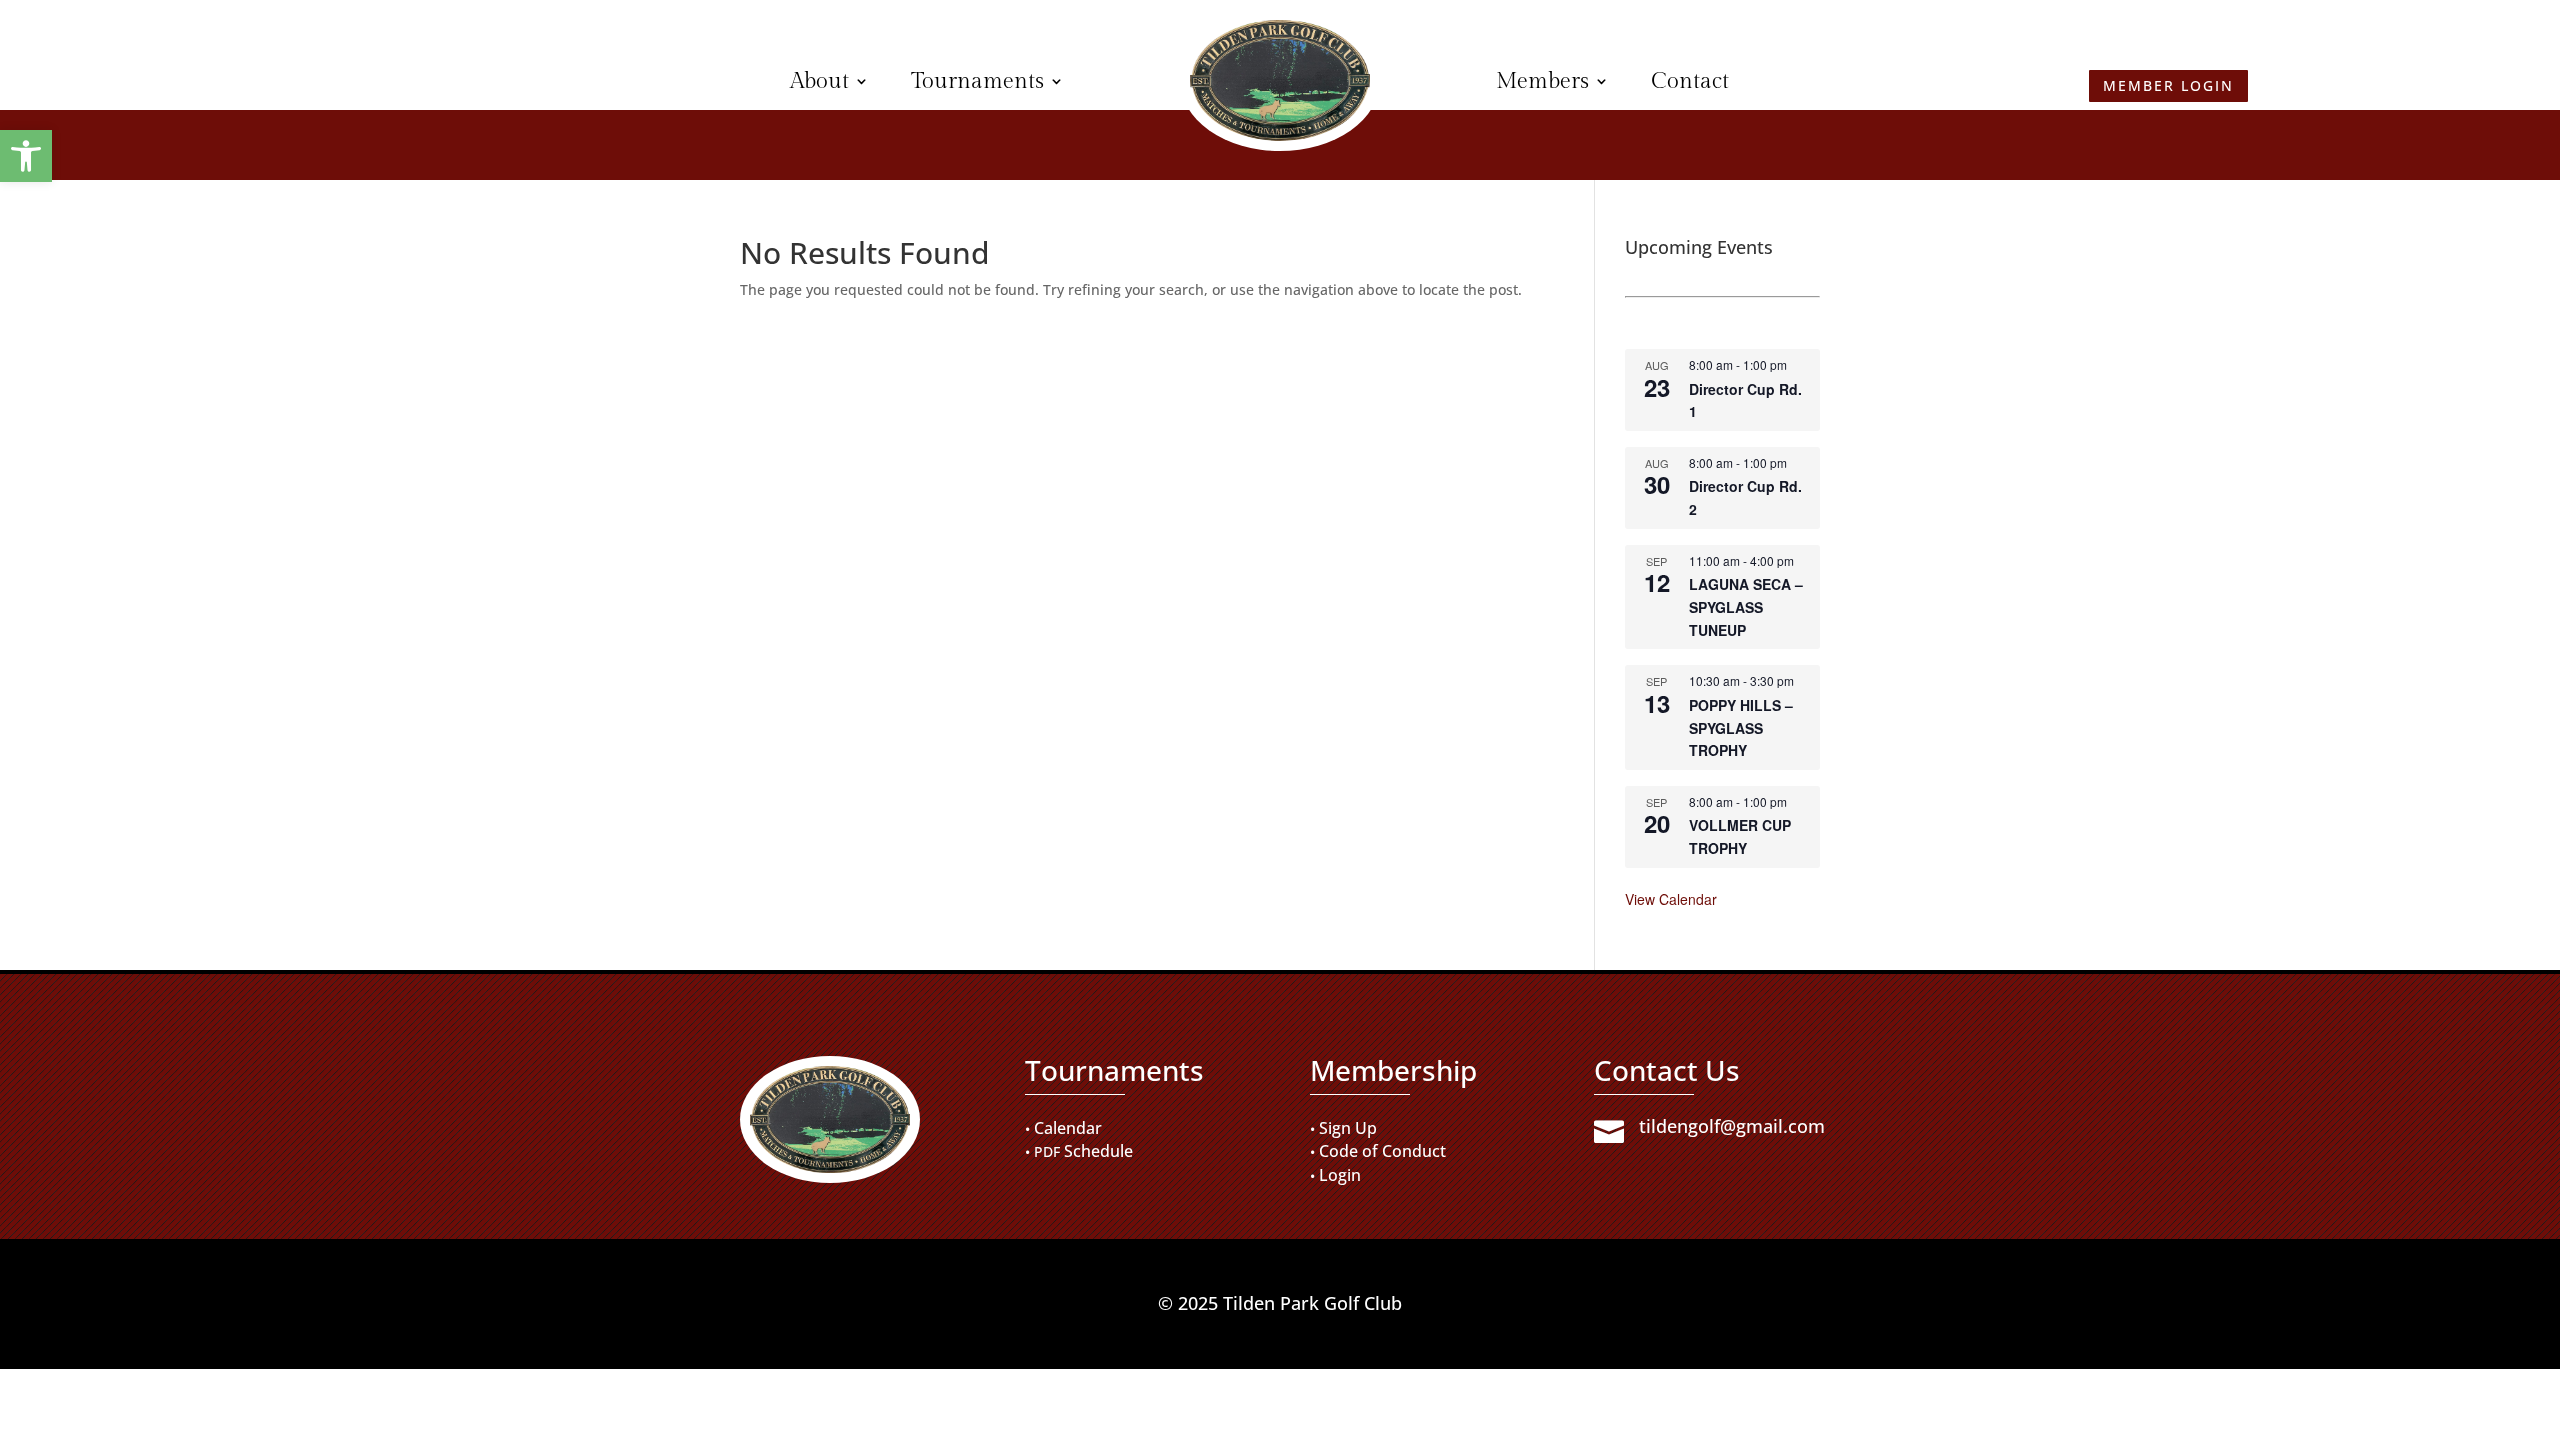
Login (1340, 1175)
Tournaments (977, 81)
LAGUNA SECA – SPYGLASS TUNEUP (1746, 606)
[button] (26, 156)
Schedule (1098, 1151)
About (819, 81)
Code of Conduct (1382, 1151)
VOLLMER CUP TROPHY (1740, 836)
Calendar (1068, 1128)
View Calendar (1671, 899)
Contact (1690, 81)
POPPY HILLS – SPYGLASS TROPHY (1741, 727)
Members (1542, 81)
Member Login (392, 74)
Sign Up (1348, 1128)
